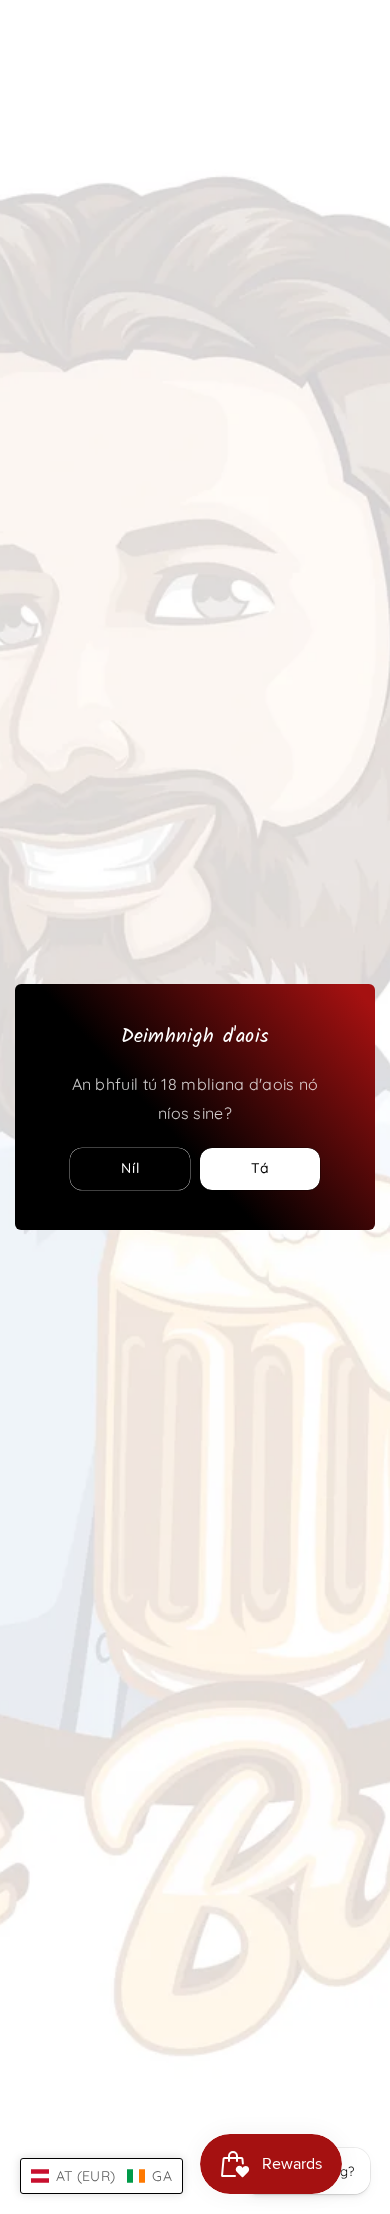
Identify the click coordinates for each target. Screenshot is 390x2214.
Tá (260, 1168)
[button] (101, 2176)
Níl (130, 1168)
